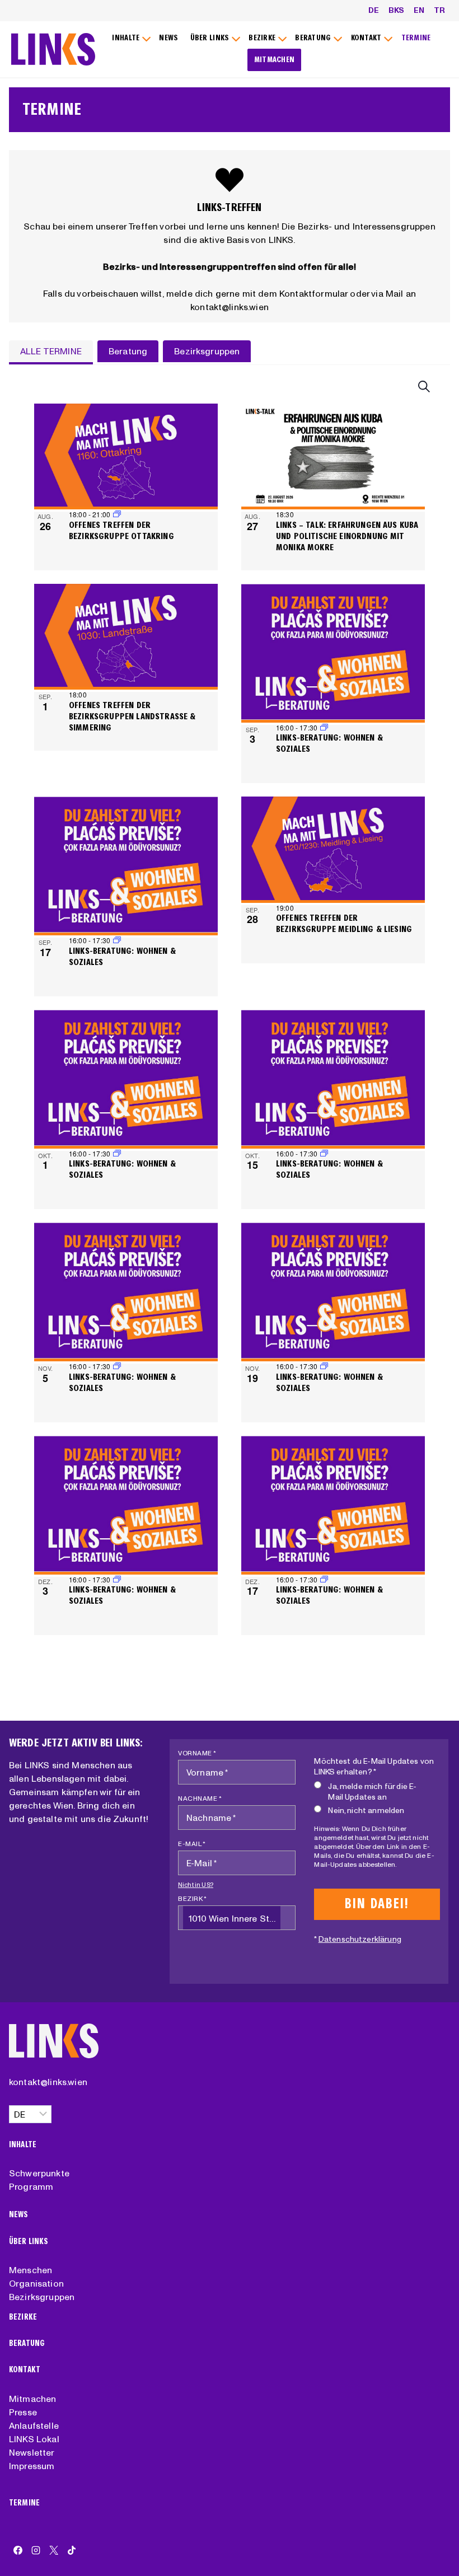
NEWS (168, 38)
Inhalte (23, 2145)
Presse (23, 2412)
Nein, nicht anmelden (366, 1810)
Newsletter (32, 2452)
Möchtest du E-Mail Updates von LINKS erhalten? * (374, 1766)
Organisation (36, 2283)
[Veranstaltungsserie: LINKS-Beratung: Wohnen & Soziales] (324, 727)
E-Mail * (192, 1844)
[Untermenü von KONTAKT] (370, 38)
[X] (54, 2550)
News (19, 2215)
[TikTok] (72, 2550)
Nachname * (200, 1798)
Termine (24, 2503)
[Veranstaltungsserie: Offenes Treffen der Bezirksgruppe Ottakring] (117, 514)
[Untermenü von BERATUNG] (317, 38)
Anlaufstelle (34, 2425)
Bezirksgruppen (42, 2297)
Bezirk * (192, 1898)
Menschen (31, 2270)
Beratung (27, 2343)
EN (419, 10)
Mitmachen (32, 2399)
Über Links (29, 2242)
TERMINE (416, 38)
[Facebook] (18, 2550)
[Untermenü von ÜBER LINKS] (214, 38)
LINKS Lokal (34, 2439)
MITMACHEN (275, 60)
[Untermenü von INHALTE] (130, 38)
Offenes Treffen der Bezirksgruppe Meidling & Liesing (344, 923)
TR (439, 10)
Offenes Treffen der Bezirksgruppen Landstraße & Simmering (132, 716)
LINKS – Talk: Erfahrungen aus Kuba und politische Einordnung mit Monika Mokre (347, 536)
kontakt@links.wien (48, 2082)
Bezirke (23, 2317)
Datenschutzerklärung (360, 1939)
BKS (396, 10)
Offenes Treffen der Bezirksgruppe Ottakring (121, 530)
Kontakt (25, 2370)
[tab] (51, 352)
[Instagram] (36, 2550)
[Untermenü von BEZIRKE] (266, 38)
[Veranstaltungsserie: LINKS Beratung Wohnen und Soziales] (117, 940)
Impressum (32, 2466)
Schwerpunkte (39, 2173)
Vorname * (197, 1753)
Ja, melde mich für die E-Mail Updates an (372, 1792)
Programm (31, 2186)
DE (374, 10)
